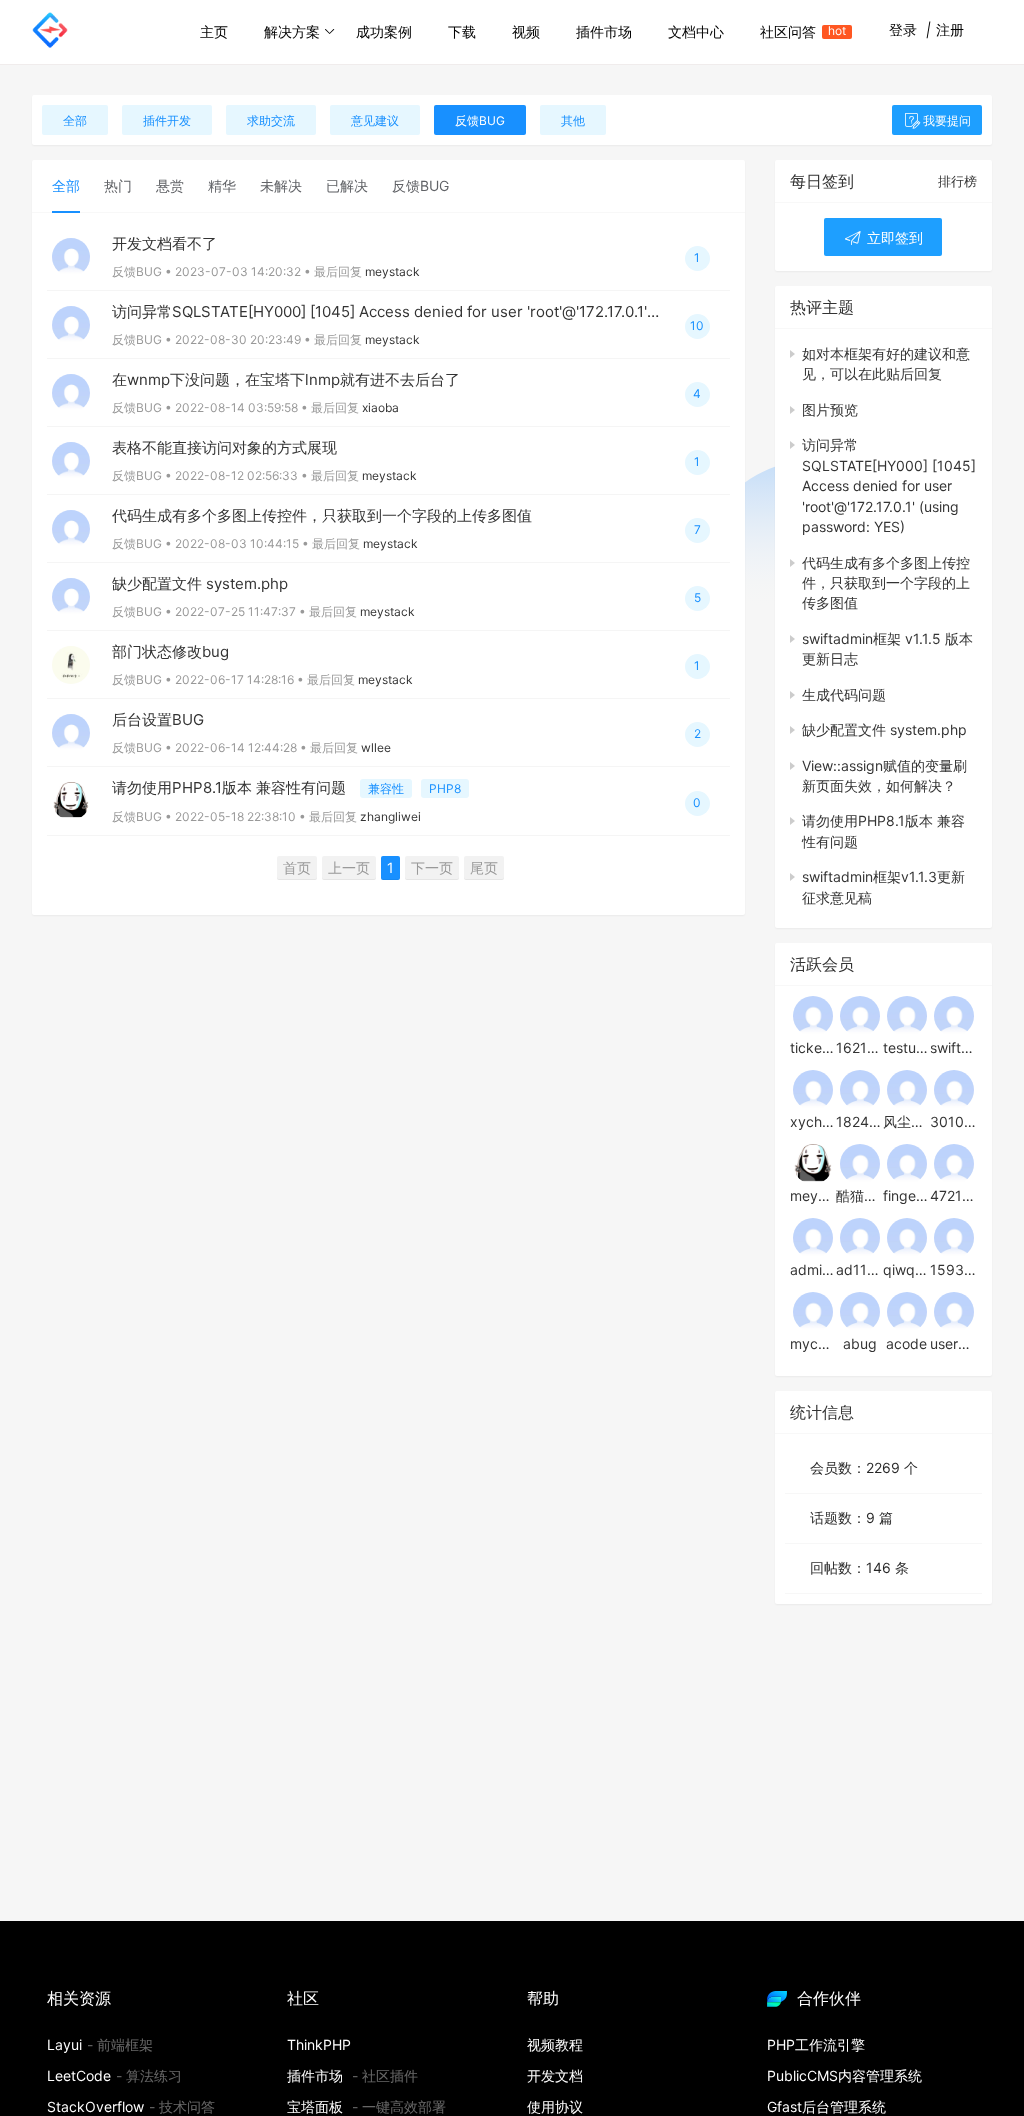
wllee (376, 747)
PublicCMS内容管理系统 (844, 2075)
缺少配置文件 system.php (200, 583)
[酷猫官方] (860, 1162)
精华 (222, 185)
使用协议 (555, 2106)
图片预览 (830, 409)
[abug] (860, 1310)
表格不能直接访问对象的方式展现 (224, 447)
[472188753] (954, 1162)
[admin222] (813, 1236)
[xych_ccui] (813, 1088)
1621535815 (859, 1047)
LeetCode (79, 2075)
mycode (813, 1343)
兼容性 (386, 788)
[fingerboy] (907, 1162)
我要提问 (947, 120)
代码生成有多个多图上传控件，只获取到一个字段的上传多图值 (322, 515)
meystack (392, 271)
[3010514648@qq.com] (954, 1088)
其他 (573, 120)
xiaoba (380, 407)
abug (860, 1343)
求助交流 (271, 120)
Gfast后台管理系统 (826, 2106)
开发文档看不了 (164, 243)
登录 (903, 29)
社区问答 (797, 31)
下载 (462, 31)
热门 (118, 185)
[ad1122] (860, 1236)
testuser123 (906, 1047)
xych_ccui (813, 1121)
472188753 (953, 1195)
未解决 (281, 185)
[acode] (907, 1310)
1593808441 (953, 1269)
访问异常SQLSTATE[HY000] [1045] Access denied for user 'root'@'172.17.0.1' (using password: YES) (461, 311)
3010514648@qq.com (953, 1121)
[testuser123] (907, 1014)
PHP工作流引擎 (816, 2044)
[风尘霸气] (907, 1088)
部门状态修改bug (170, 651)
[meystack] (813, 1162)
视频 (526, 31)
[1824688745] (860, 1088)
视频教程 (555, 2044)
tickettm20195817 (813, 1047)
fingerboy (906, 1195)
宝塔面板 (315, 2106)
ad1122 (859, 1269)
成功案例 (384, 31)
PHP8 (445, 788)
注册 (950, 29)
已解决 (347, 185)
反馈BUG (480, 120)
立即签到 (893, 237)
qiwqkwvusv (906, 1269)
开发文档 (555, 2075)
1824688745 (859, 1121)
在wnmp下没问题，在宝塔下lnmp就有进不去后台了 (286, 379)
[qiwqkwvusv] (907, 1236)
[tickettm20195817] (813, 1014)
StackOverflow (95, 2106)
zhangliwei (390, 816)
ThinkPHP (319, 2044)
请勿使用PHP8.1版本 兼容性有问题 (231, 787)
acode (906, 1343)
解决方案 (292, 31)
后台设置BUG (158, 719)
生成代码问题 (844, 694)
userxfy (953, 1343)
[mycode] (813, 1310)
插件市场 (604, 31)
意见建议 (375, 120)
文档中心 (696, 31)
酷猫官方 (859, 1195)
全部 (75, 120)
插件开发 (167, 120)
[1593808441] (954, 1236)
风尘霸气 (906, 1121)
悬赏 (170, 185)
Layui (64, 2044)
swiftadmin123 (953, 1047)
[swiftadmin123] (954, 1014)
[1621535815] (860, 1014)
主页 (214, 31)
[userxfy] (954, 1310)
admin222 (813, 1269)
